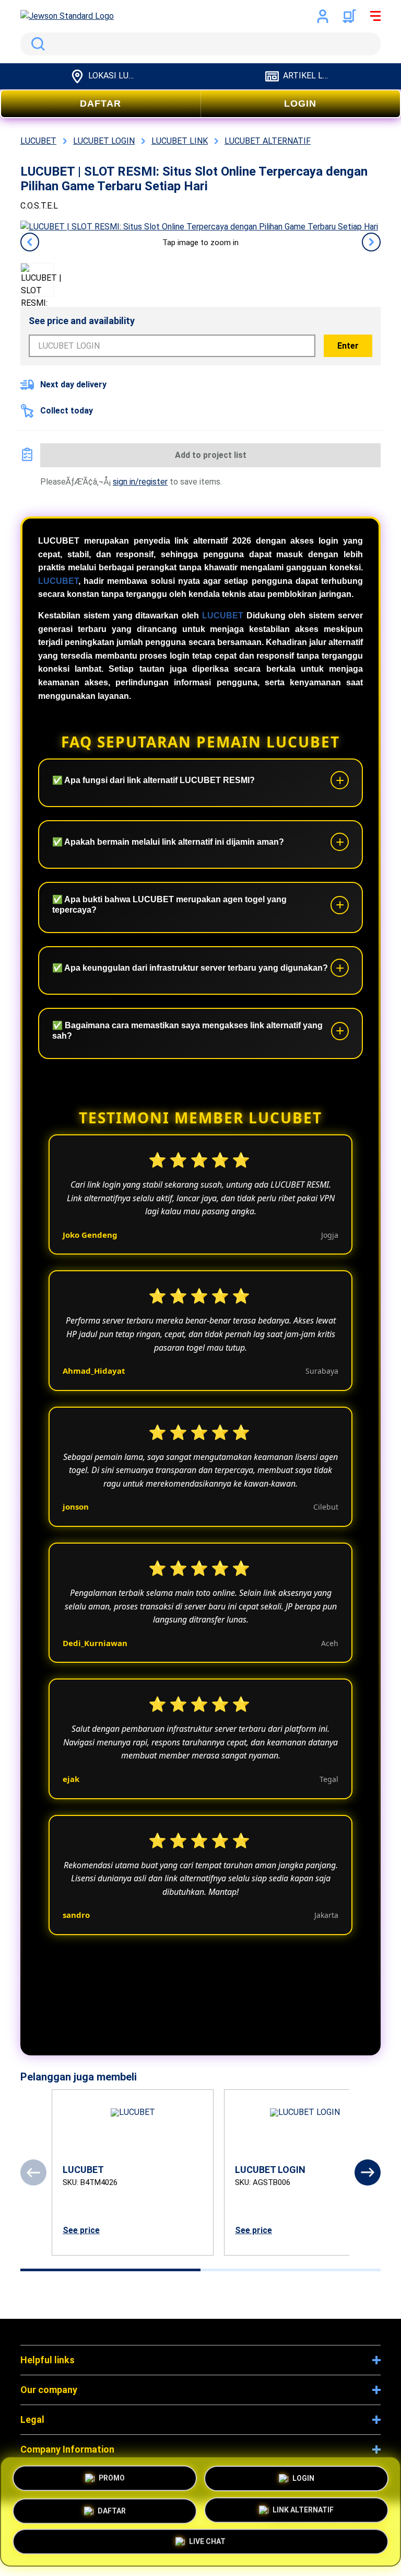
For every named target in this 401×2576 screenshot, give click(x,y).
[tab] (110, 2270)
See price (81, 2230)
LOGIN (300, 103)
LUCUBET (58, 581)
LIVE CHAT (207, 2544)
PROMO (112, 2474)
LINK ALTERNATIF (303, 2511)
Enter (348, 346)
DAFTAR (101, 103)
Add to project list (211, 455)
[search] (200, 44)
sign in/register (140, 482)
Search (36, 44)
